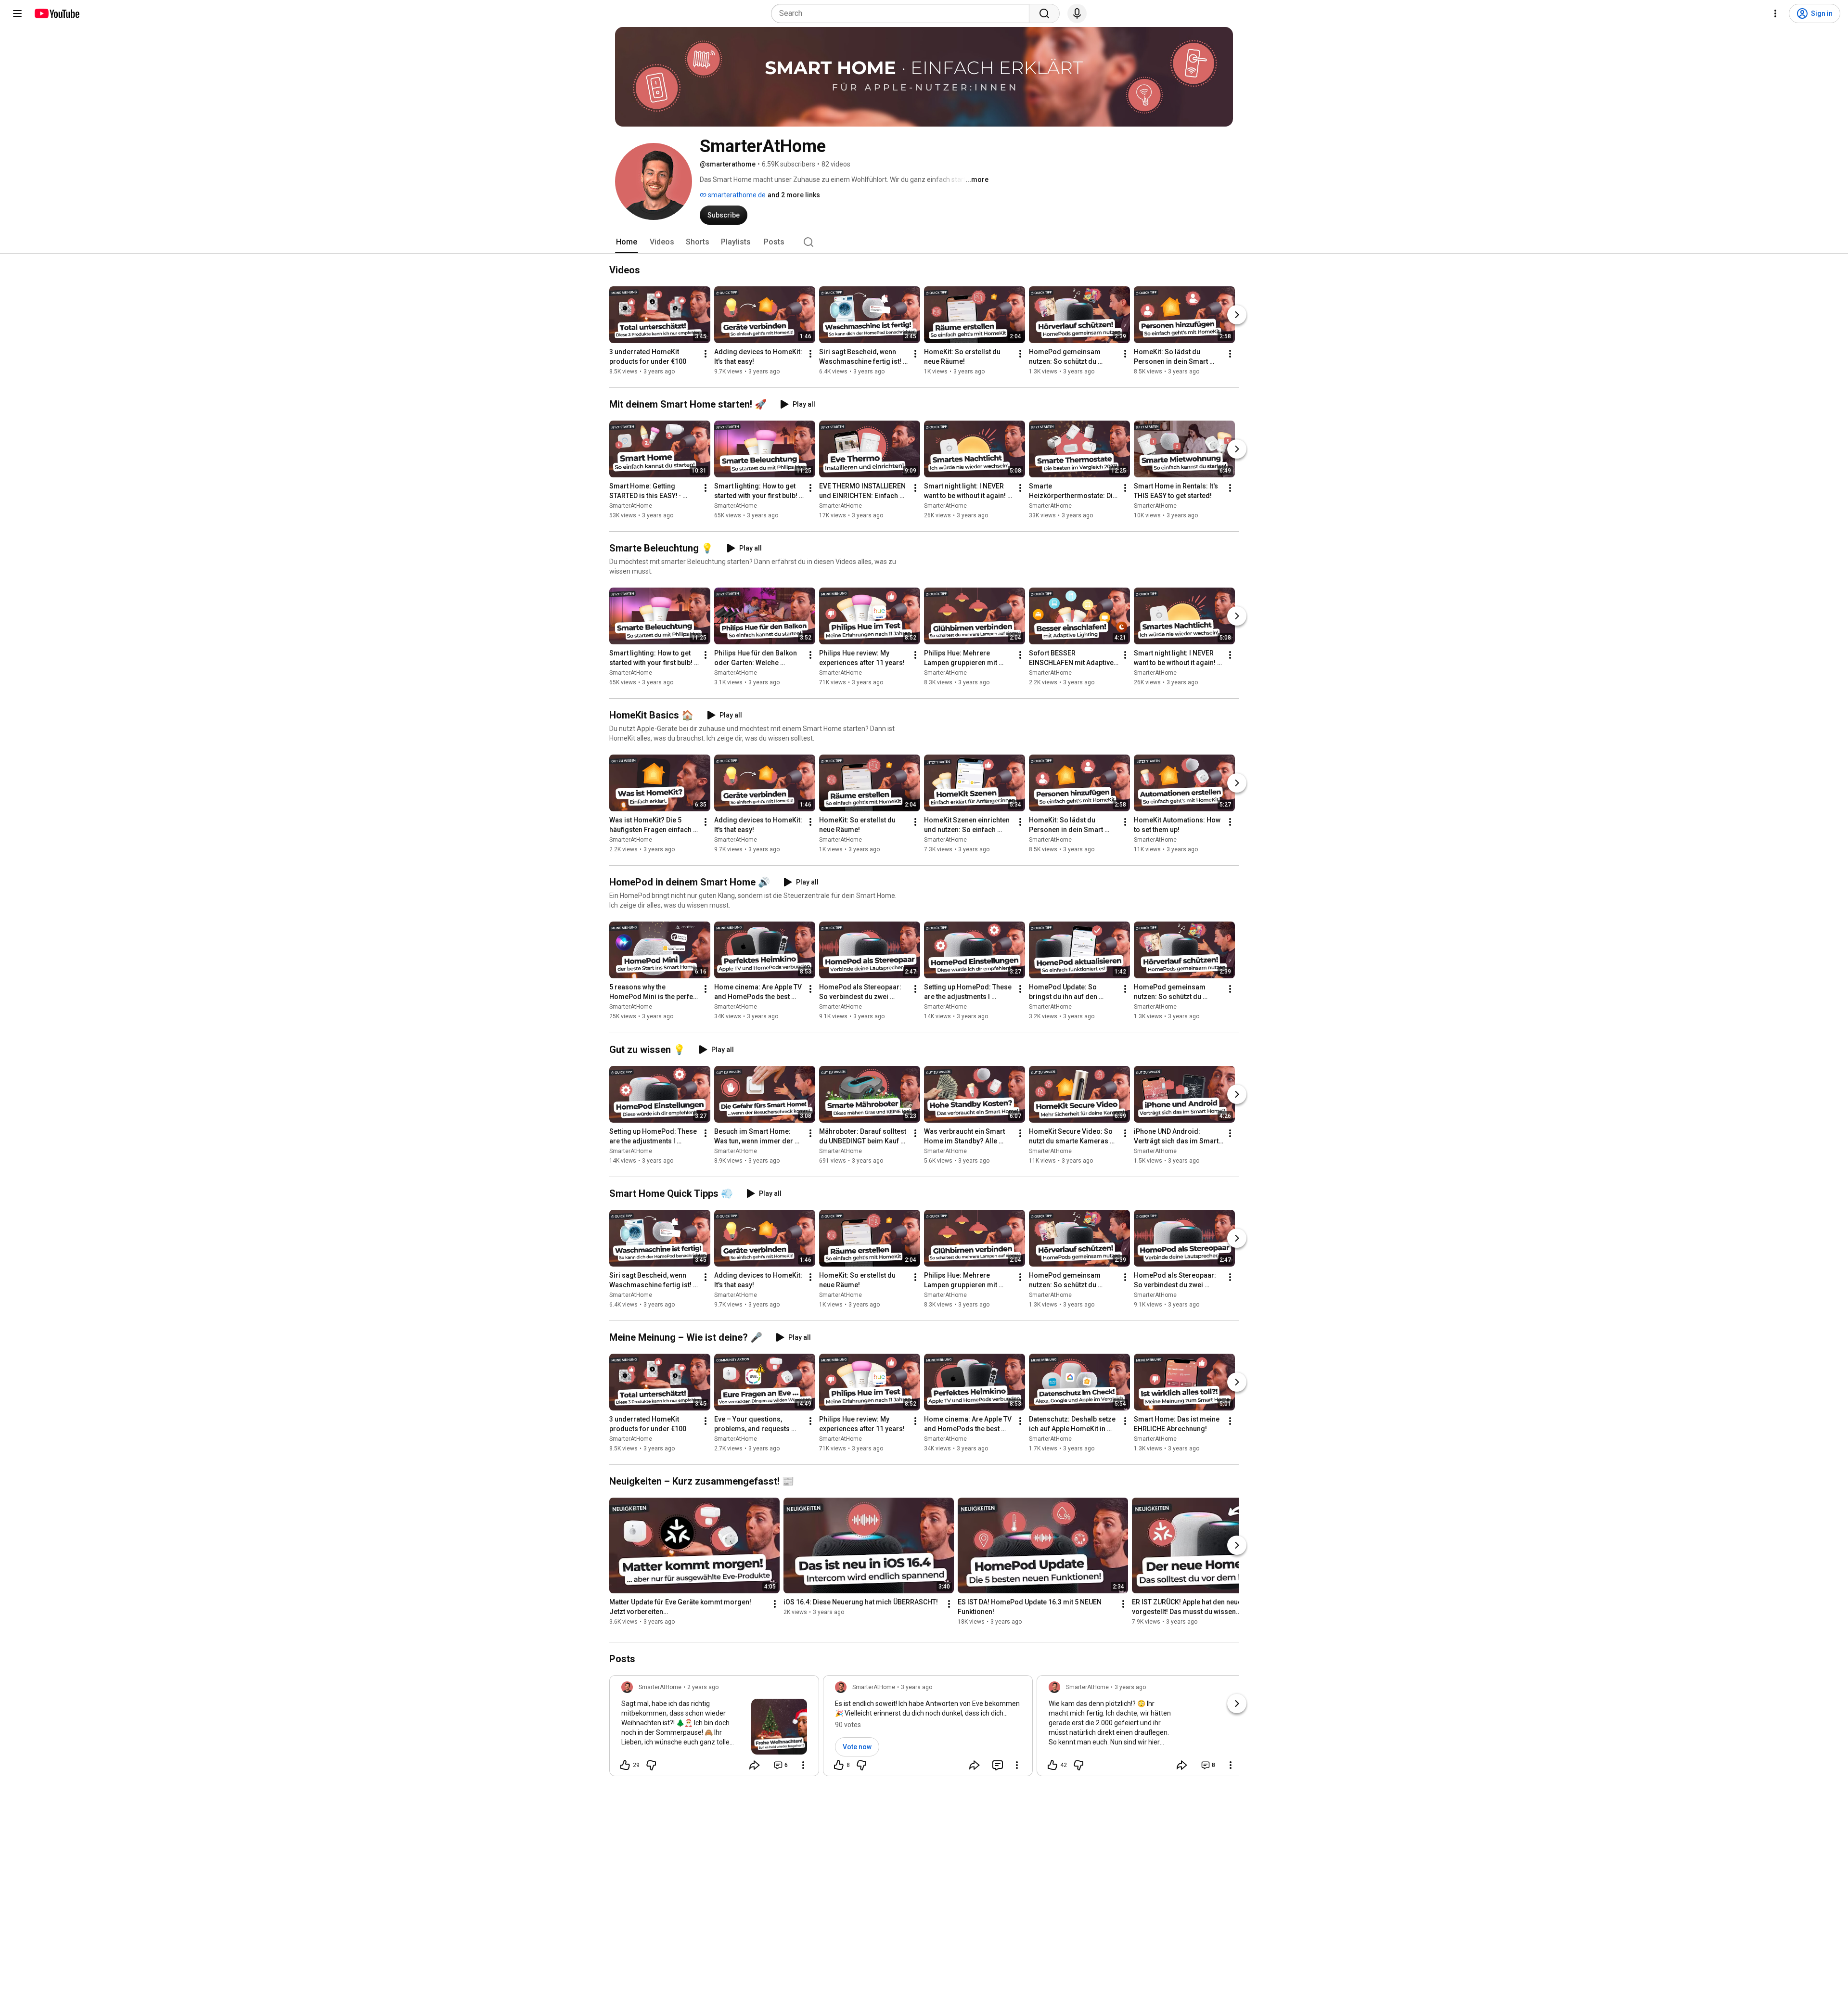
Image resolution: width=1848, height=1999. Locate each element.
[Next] (1237, 315)
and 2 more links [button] (794, 195)
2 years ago (703, 1687)
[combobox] (903, 13)
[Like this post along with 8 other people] (839, 1765)
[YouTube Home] (57, 13)
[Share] (755, 1765)
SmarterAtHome (631, 506)
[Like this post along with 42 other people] (1052, 1765)
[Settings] (1775, 13)
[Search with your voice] (1077, 13)
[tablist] (924, 242)
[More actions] (706, 354)
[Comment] (998, 1765)
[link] (714, 1729)
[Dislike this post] (651, 1765)
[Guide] (17, 13)
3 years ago (917, 1687)
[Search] (1044, 13)
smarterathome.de (736, 195)
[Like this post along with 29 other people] (625, 1765)
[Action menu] (803, 1765)
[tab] (627, 242)
